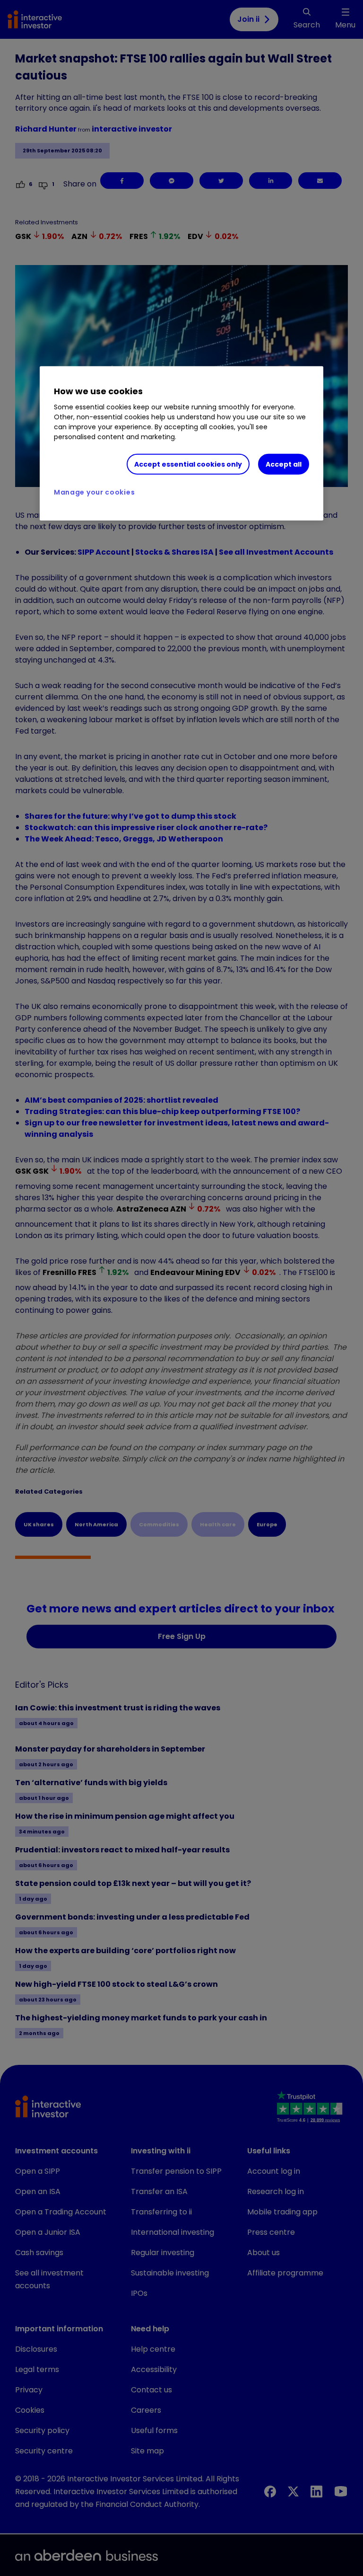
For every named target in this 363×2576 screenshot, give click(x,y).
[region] (181, 443)
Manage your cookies (94, 492)
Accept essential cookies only (188, 464)
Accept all (284, 464)
